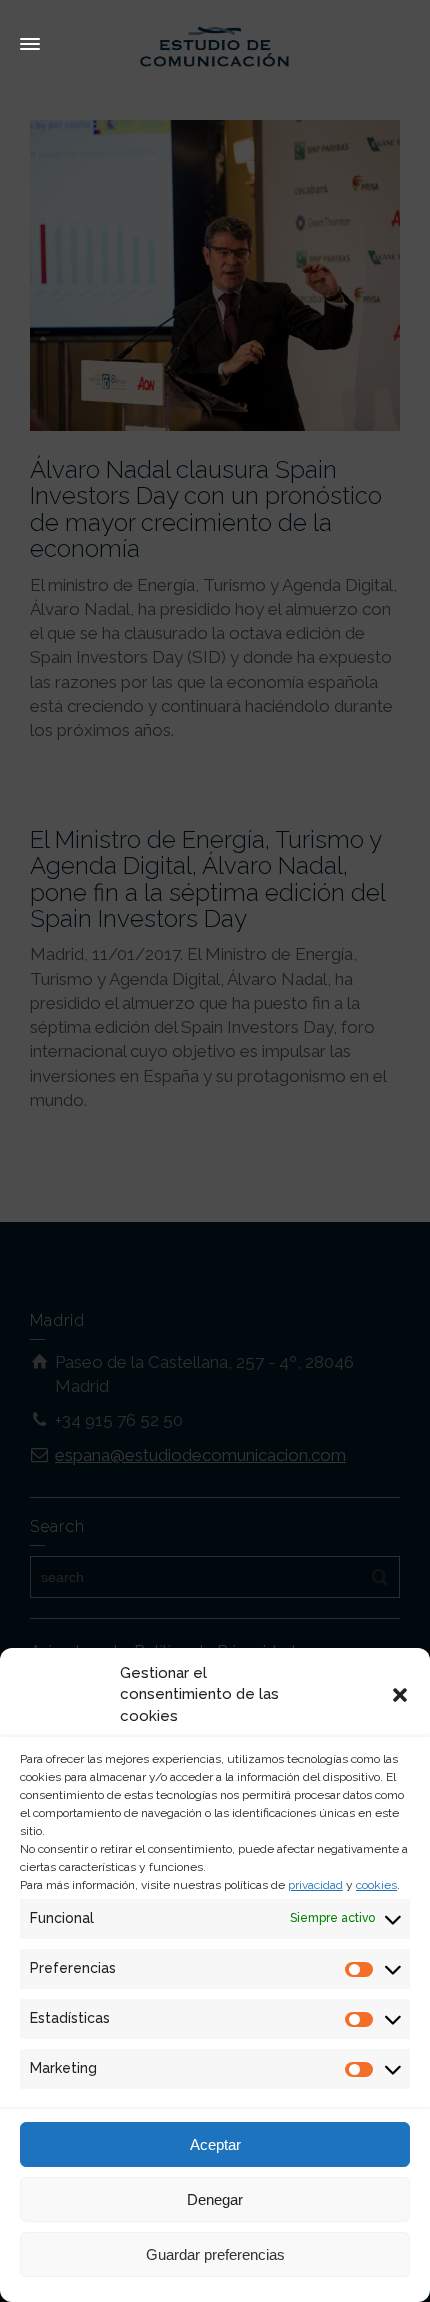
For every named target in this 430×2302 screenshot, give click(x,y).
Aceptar (215, 2144)
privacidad (315, 1885)
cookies (376, 1885)
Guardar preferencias (215, 2254)
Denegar (215, 2199)
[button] (400, 1695)
